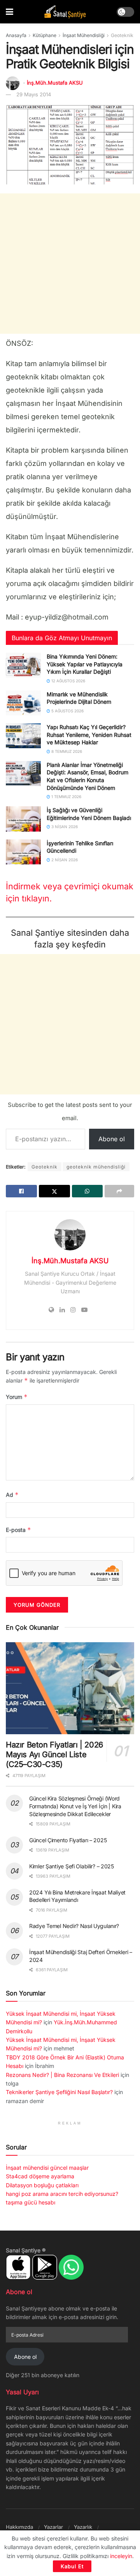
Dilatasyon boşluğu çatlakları (42, 2185)
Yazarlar (53, 2527)
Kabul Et (72, 2566)
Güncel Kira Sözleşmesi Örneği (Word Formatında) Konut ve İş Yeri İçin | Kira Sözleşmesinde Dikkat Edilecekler (75, 1806)
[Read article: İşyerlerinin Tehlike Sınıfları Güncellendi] (23, 852)
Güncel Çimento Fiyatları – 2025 (68, 1840)
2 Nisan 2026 (64, 860)
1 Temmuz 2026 (66, 797)
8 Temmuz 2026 (66, 751)
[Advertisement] (70, 264)
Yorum (17, 1397)
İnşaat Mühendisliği (84, 35)
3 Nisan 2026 (64, 827)
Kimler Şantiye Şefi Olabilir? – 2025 (72, 1866)
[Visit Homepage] (65, 12)
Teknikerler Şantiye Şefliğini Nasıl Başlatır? (59, 2092)
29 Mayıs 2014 (34, 94)
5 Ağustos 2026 (67, 711)
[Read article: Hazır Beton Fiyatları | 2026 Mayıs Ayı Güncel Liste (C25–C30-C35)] (70, 1688)
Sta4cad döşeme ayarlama (40, 2176)
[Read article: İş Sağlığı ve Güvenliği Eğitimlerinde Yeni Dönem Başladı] (23, 819)
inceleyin (121, 2556)
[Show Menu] (10, 12)
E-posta (18, 1530)
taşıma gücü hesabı (31, 2202)
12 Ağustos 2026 (68, 681)
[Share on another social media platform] (119, 1191)
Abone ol (112, 1139)
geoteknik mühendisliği (96, 1167)
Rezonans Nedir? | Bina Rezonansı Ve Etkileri (62, 2075)
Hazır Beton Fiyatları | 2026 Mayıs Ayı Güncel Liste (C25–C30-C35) (54, 1755)
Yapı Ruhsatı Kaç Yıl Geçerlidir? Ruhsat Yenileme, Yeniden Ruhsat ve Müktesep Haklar (89, 735)
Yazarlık (83, 2527)
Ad (12, 1495)
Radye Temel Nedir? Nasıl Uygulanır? (74, 1926)
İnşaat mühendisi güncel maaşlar (47, 2168)
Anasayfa (16, 35)
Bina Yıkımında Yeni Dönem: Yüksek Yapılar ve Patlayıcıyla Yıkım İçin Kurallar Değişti (85, 664)
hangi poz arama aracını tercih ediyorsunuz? (62, 2194)
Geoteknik (122, 35)
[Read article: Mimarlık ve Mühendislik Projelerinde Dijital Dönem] (23, 703)
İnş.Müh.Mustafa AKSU (55, 83)
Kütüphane (45, 35)
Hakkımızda (19, 2527)
